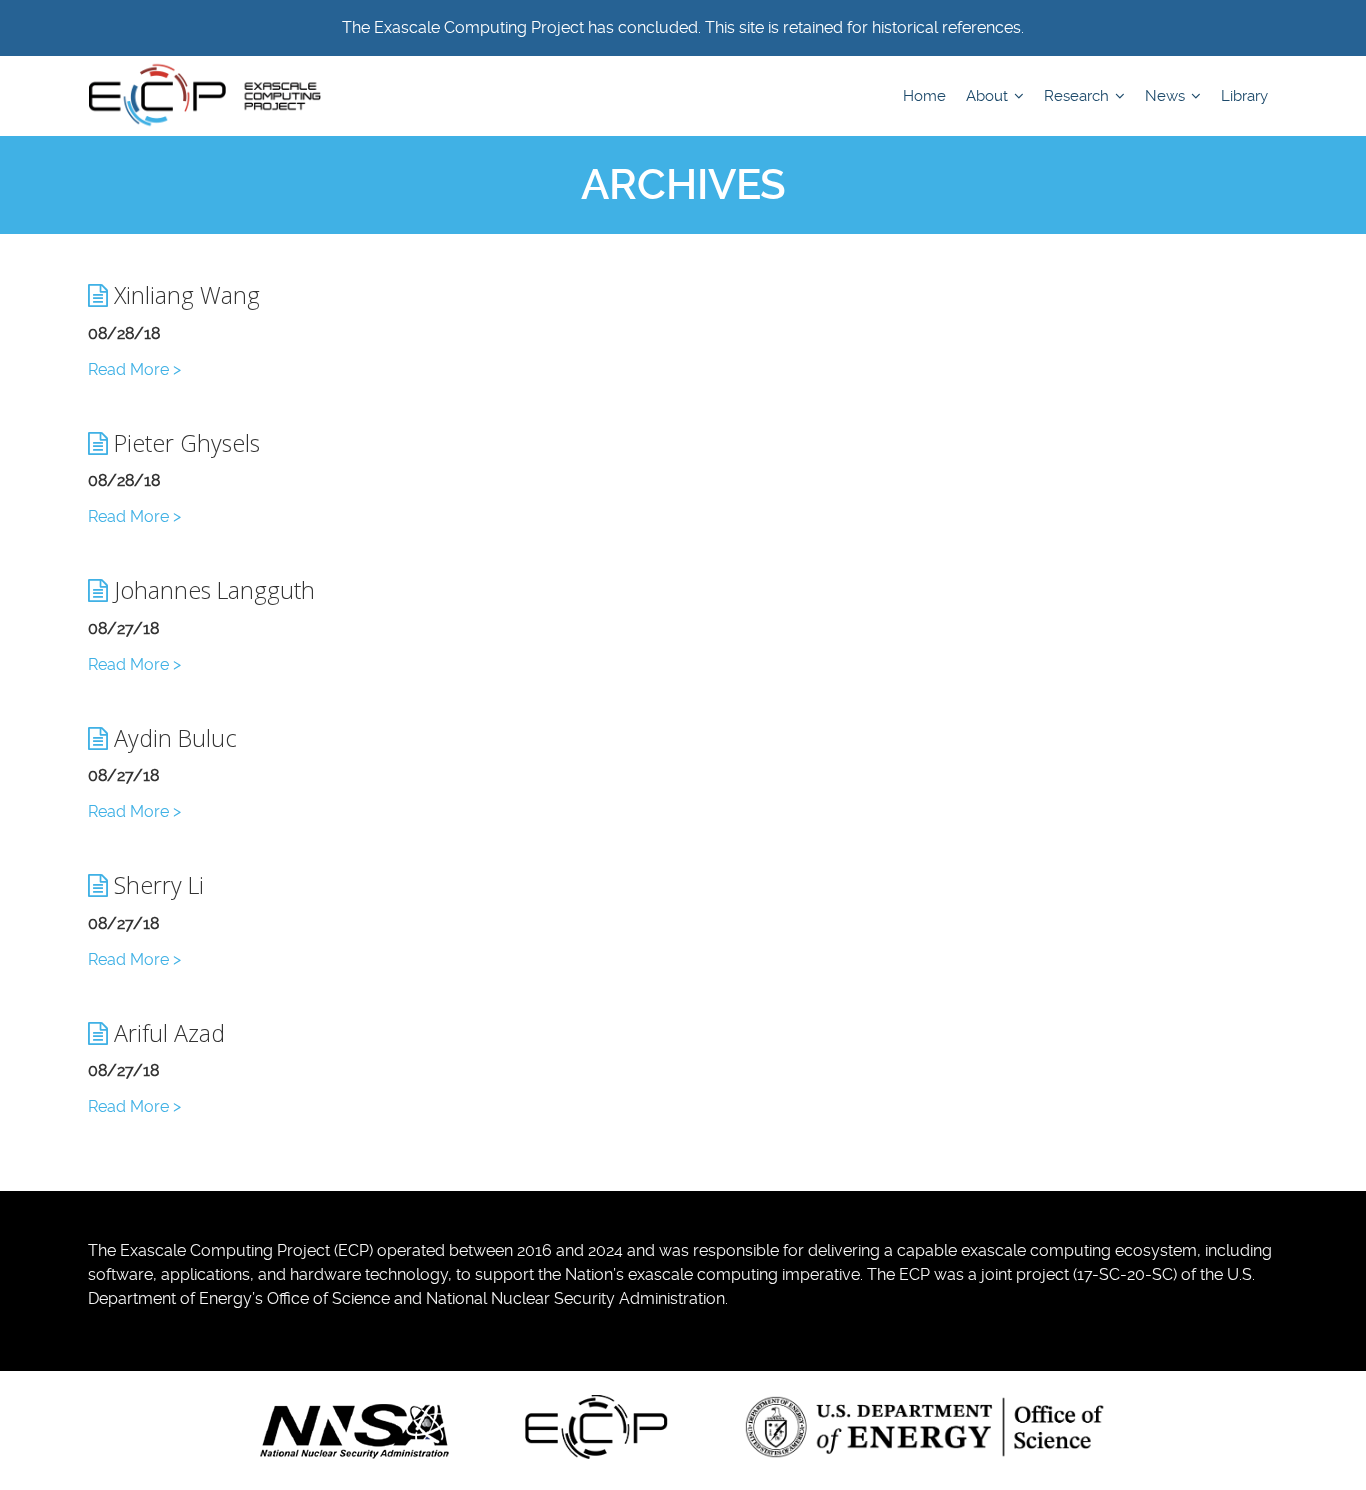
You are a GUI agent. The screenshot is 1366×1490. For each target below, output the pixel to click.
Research (1078, 96)
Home (924, 96)
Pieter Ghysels (184, 443)
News (1167, 96)
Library (1244, 96)
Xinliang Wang (184, 295)
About (989, 96)
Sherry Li (156, 885)
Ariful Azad (166, 1033)
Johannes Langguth (211, 590)
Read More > (134, 369)
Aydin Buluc (172, 738)
